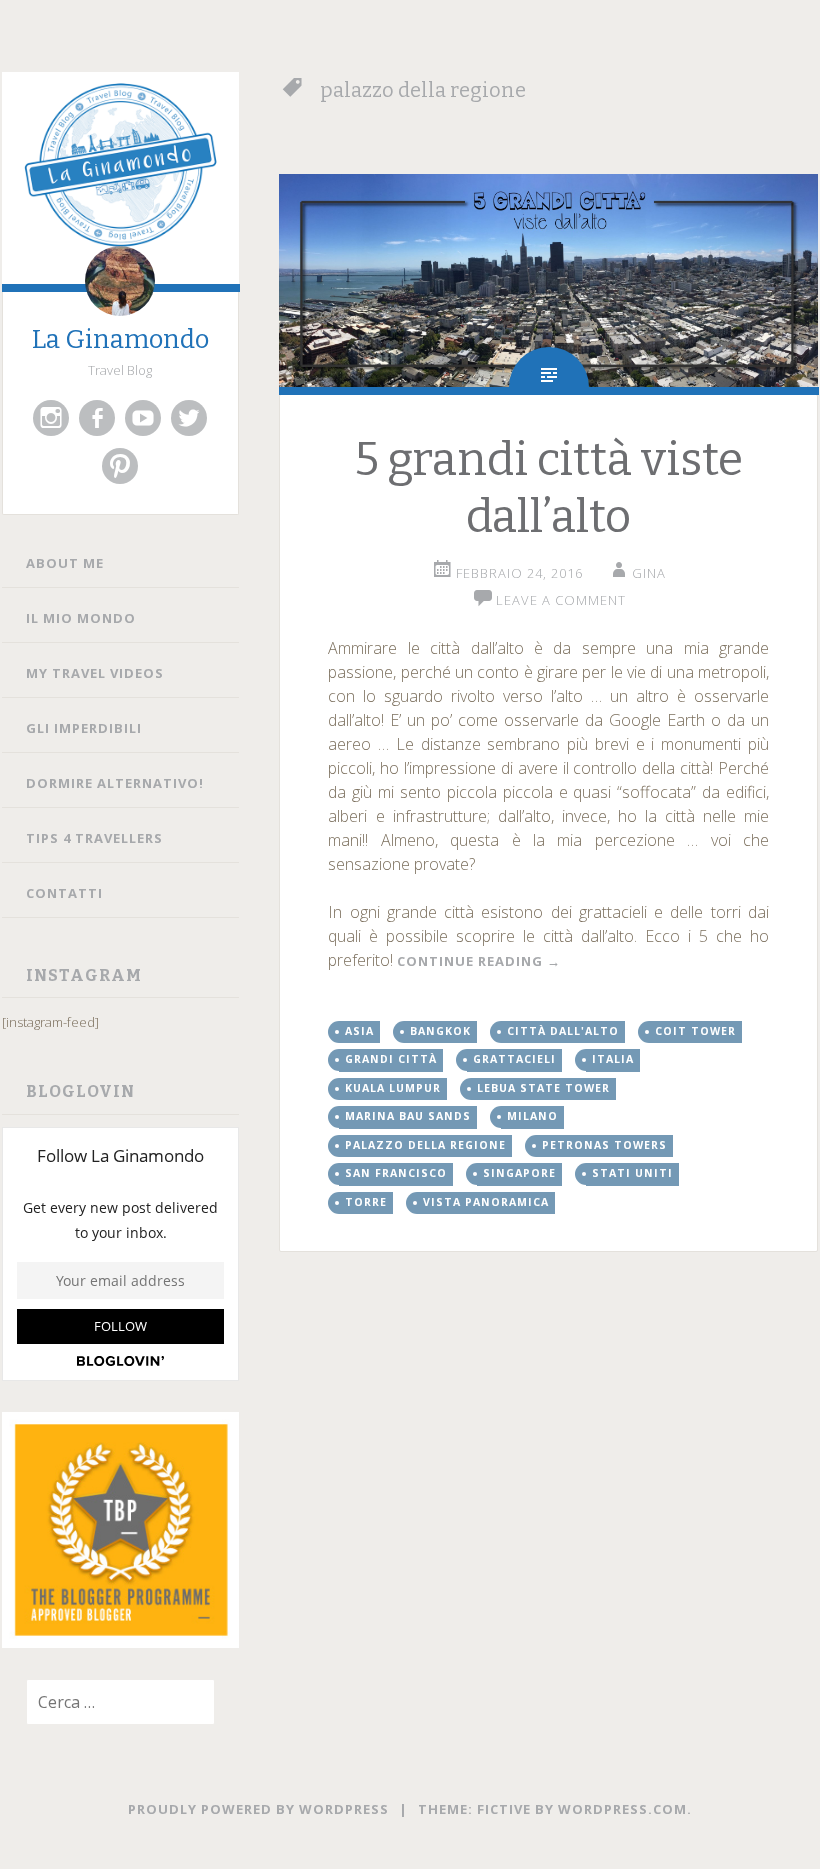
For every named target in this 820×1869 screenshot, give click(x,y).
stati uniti (632, 1173)
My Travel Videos (95, 673)
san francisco (396, 1173)
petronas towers (604, 1145)
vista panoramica (486, 1202)
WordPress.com (622, 1809)
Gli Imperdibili (84, 728)
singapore (519, 1173)
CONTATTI (64, 893)
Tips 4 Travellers (94, 838)
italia (613, 1059)
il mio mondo (81, 618)
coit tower (695, 1031)
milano (532, 1116)
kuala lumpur (393, 1088)
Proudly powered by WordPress (258, 1809)
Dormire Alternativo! (115, 783)
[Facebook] (97, 418)
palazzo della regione (425, 1145)
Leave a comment (561, 600)
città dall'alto (563, 1031)
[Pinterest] (120, 466)
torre (366, 1202)
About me (65, 563)
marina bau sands (408, 1116)
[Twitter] (189, 418)
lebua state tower (543, 1088)
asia (359, 1031)
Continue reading (479, 961)
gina (649, 573)
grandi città (391, 1059)
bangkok (440, 1031)
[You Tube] (143, 418)
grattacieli (514, 1059)
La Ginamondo (120, 339)
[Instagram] (51, 418)
